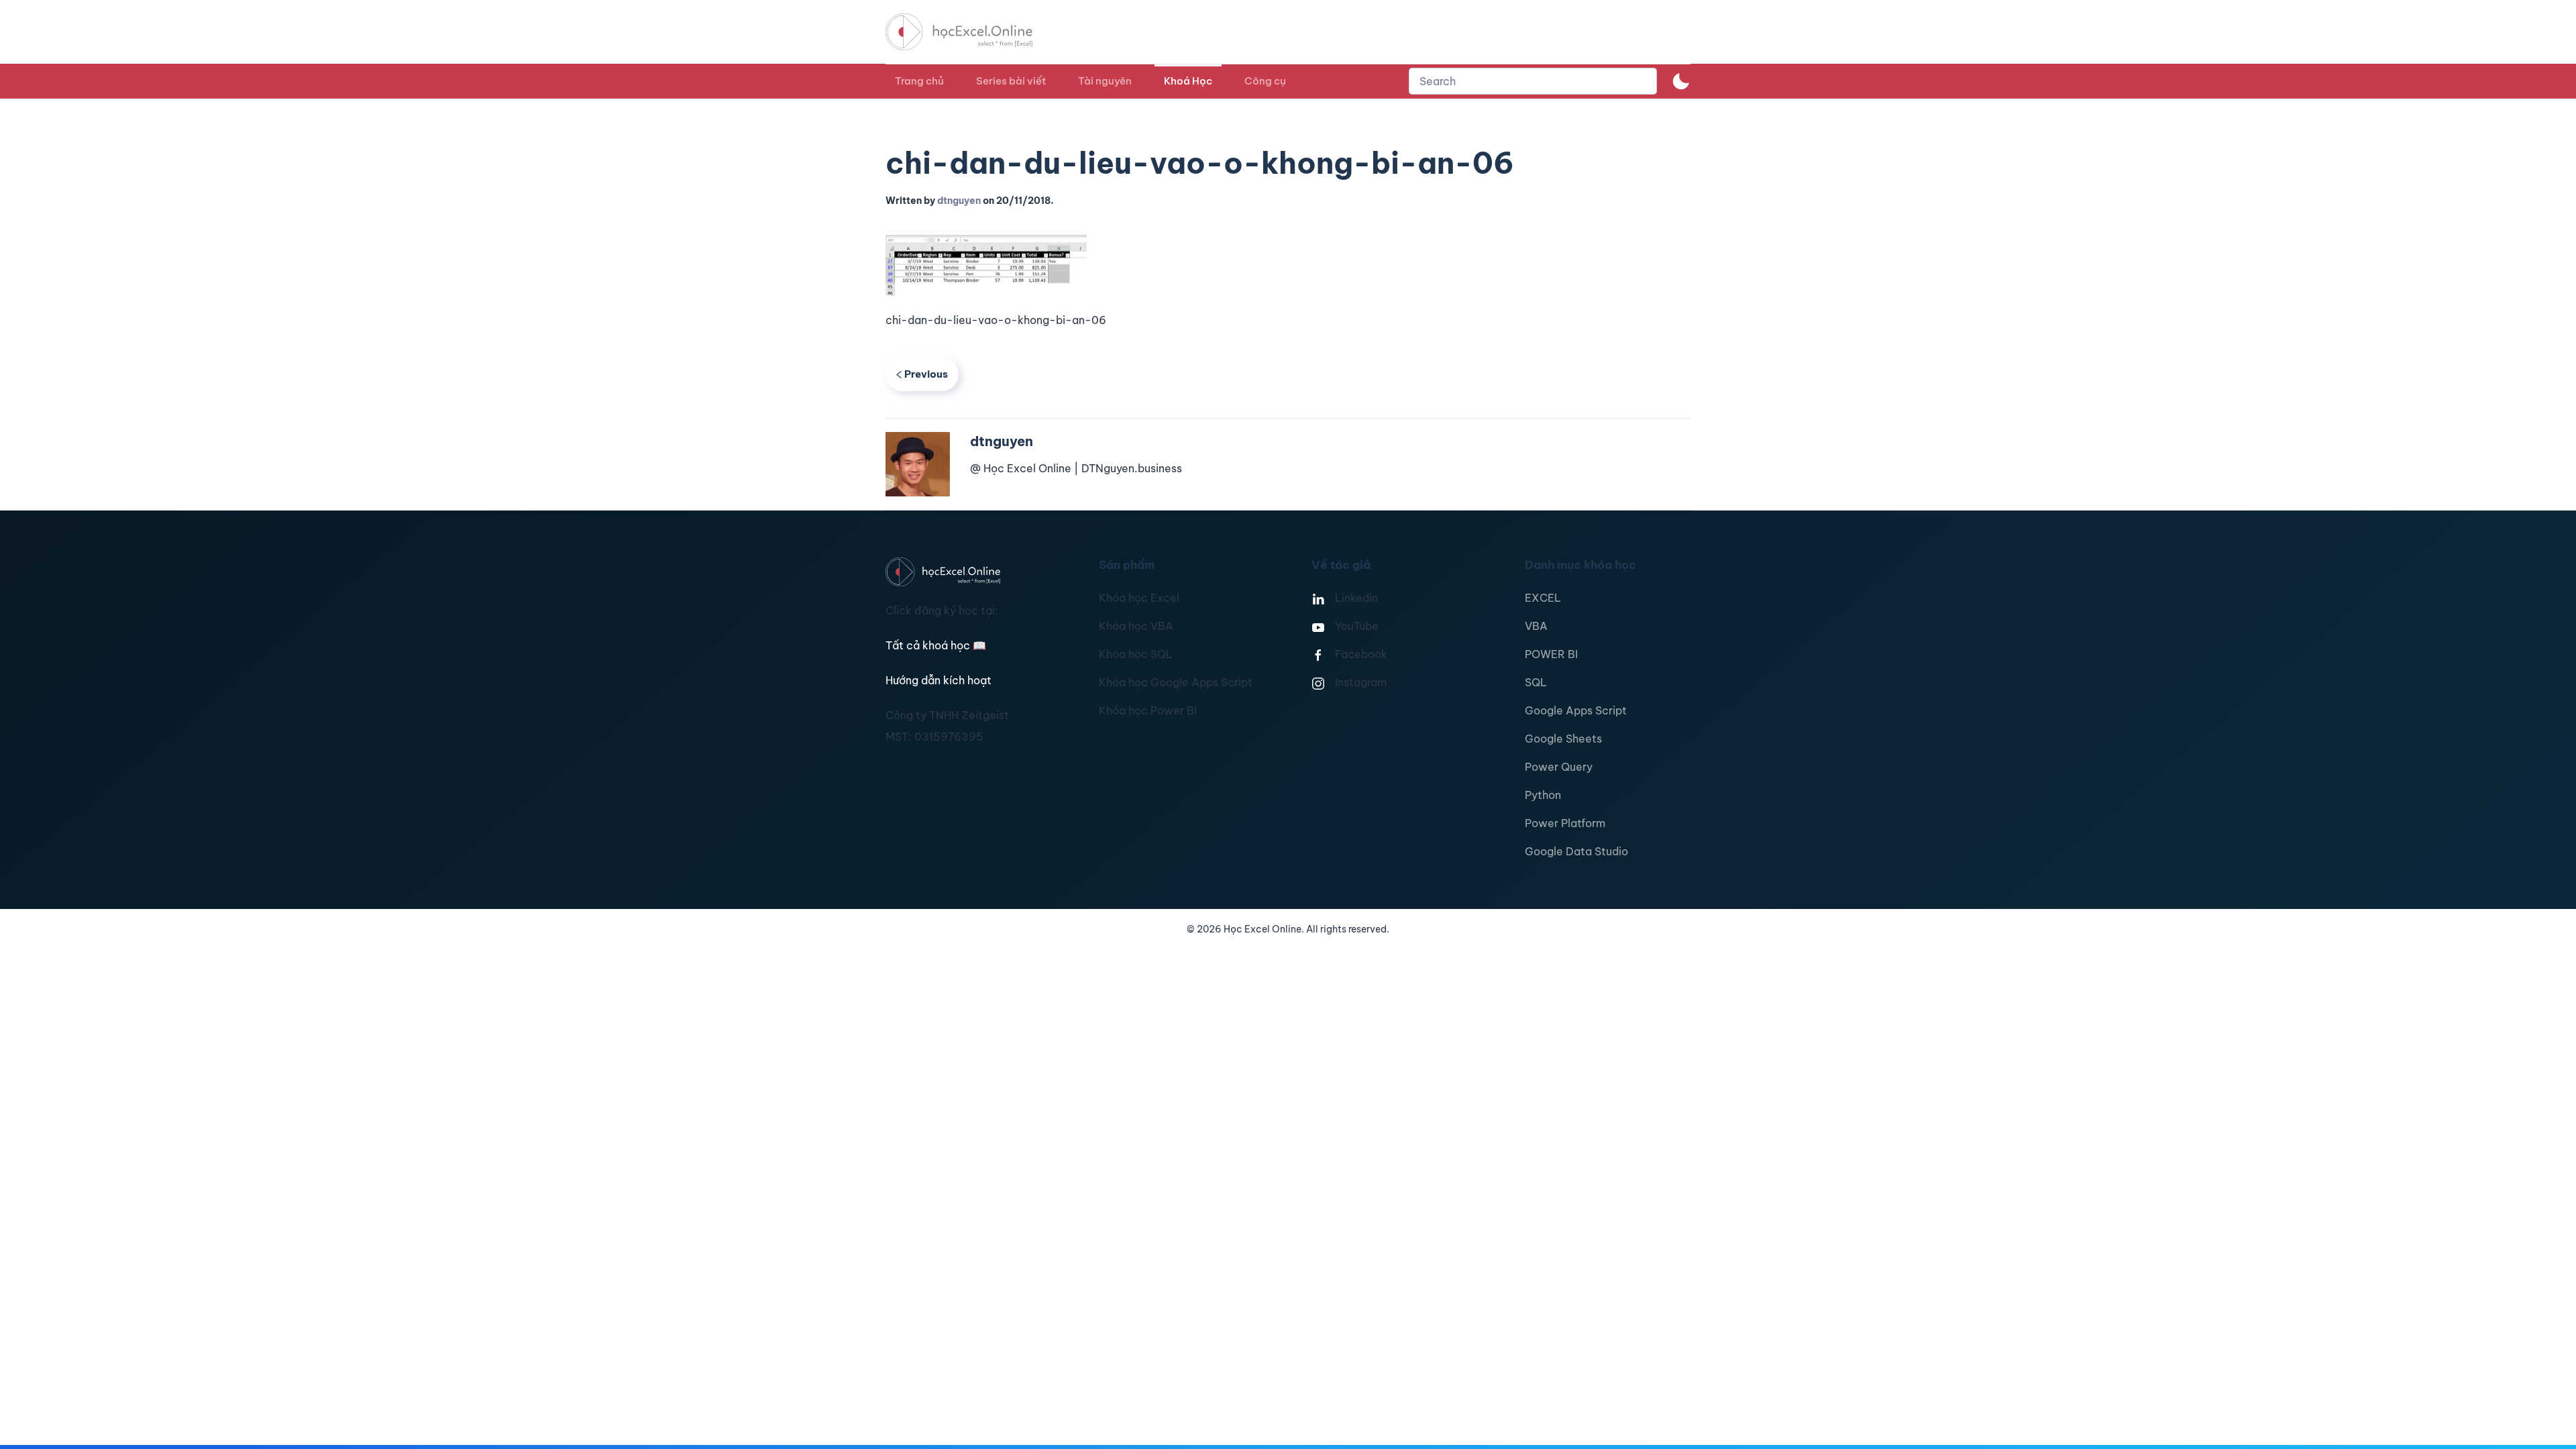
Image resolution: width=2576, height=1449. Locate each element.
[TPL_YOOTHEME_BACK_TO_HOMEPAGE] (971, 32)
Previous (926, 374)
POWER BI (1551, 654)
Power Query (1559, 767)
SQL (1536, 682)
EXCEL (1543, 598)
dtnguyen (959, 201)
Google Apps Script (1576, 710)
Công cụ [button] (1265, 81)
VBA (1536, 626)
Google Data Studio (1576, 851)
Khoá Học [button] (1188, 81)
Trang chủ (919, 81)
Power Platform (1565, 823)
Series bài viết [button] (1011, 81)
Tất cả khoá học (936, 645)
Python (1543, 795)
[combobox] (1533, 81)
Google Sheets (1563, 739)
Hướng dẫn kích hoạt (938, 680)
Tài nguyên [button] (1105, 81)
